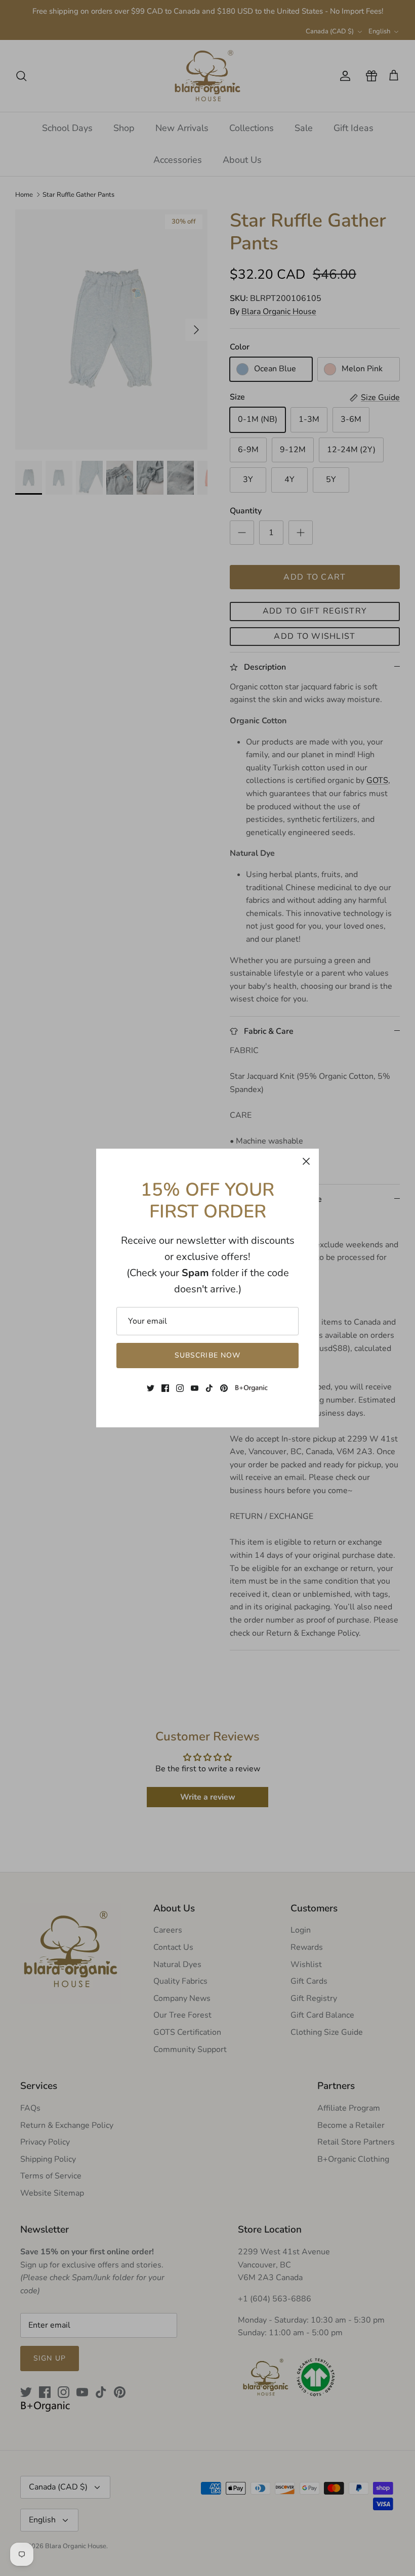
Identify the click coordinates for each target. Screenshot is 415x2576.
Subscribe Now (208, 1355)
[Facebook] (165, 1388)
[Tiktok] (209, 1388)
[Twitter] (151, 1388)
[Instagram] (180, 1388)
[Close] (306, 1161)
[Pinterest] (224, 1388)
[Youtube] (195, 1388)
